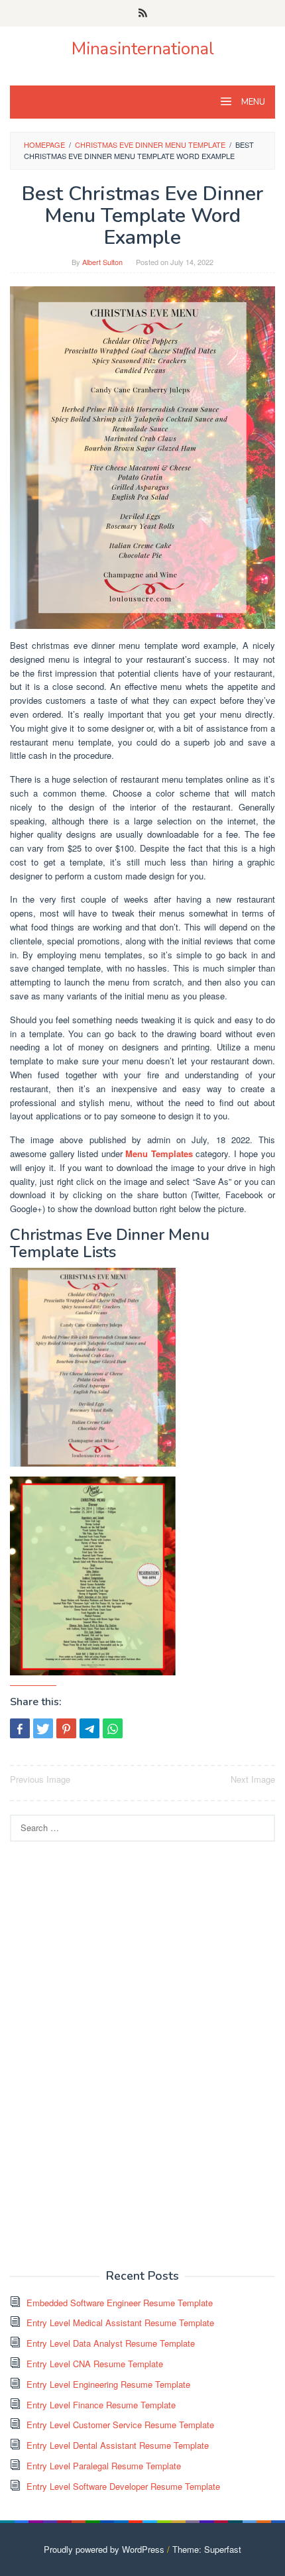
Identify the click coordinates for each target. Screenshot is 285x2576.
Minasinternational (143, 49)
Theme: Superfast (207, 2549)
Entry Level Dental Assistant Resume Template (118, 2445)
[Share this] (20, 1728)
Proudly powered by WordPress (104, 2549)
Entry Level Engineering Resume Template (108, 2384)
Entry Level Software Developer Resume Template (123, 2486)
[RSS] (143, 13)
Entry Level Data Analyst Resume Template (111, 2343)
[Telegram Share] (89, 1728)
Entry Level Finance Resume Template (101, 2405)
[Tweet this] (43, 1728)
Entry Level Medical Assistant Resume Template (120, 2323)
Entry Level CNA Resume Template (95, 2364)
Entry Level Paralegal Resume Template (104, 2466)
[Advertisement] (109, 2054)
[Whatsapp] (113, 1728)
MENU (252, 102)
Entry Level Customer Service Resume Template (120, 2425)
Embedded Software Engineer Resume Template (120, 2303)
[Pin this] (66, 1728)
